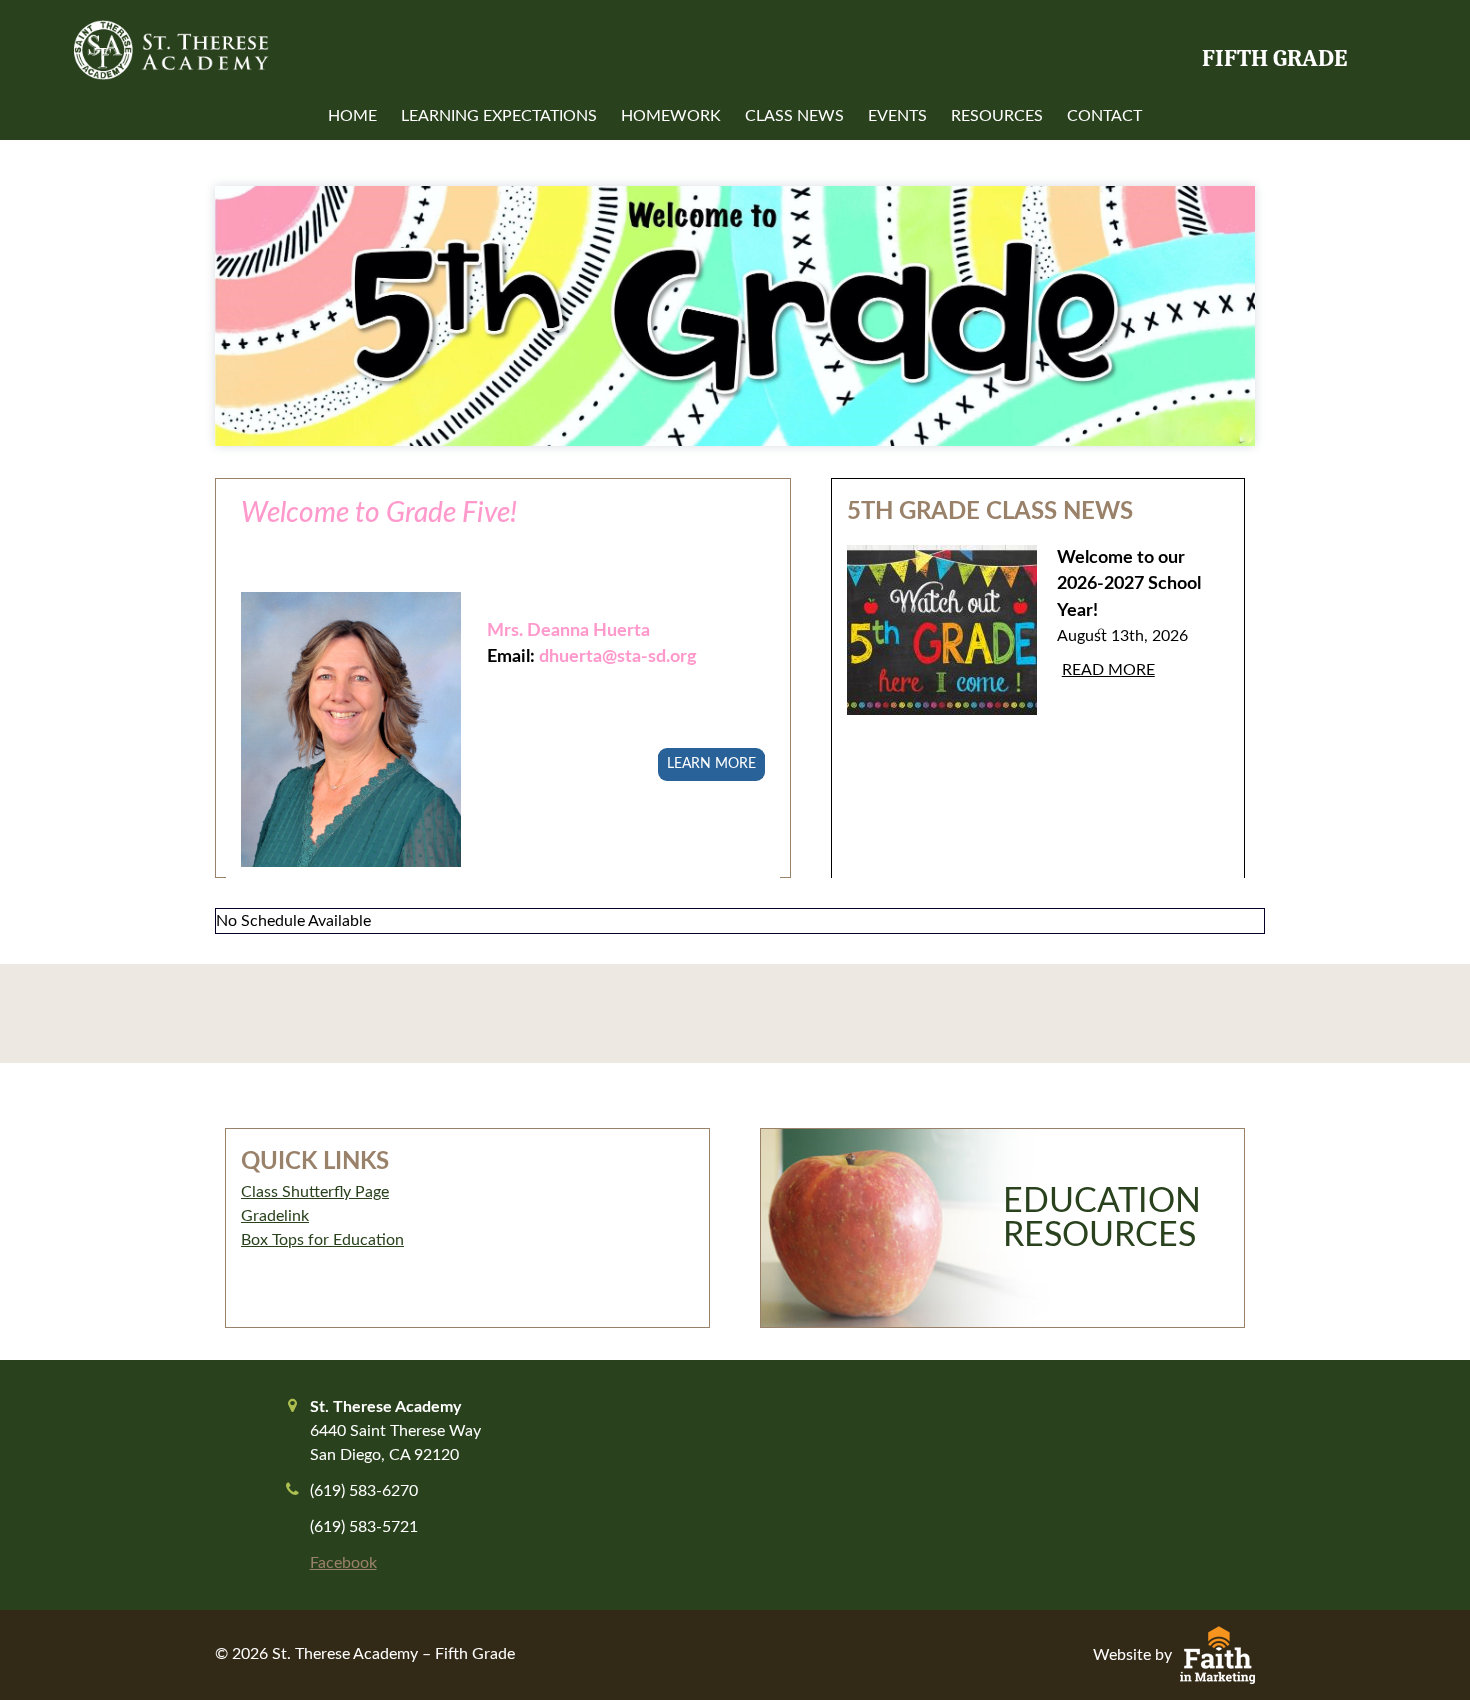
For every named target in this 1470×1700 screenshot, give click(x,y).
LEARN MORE (711, 764)
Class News (794, 116)
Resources (997, 116)
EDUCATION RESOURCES (1102, 1219)
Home (352, 116)
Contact (1104, 116)
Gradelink (275, 1216)
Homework (671, 116)
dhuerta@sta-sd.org (618, 656)
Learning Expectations (499, 116)
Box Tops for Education (322, 1240)
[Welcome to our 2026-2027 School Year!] (942, 645)
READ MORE (1108, 670)
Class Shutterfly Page (315, 1192)
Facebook (343, 1563)
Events (897, 116)
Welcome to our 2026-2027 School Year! (1129, 584)
